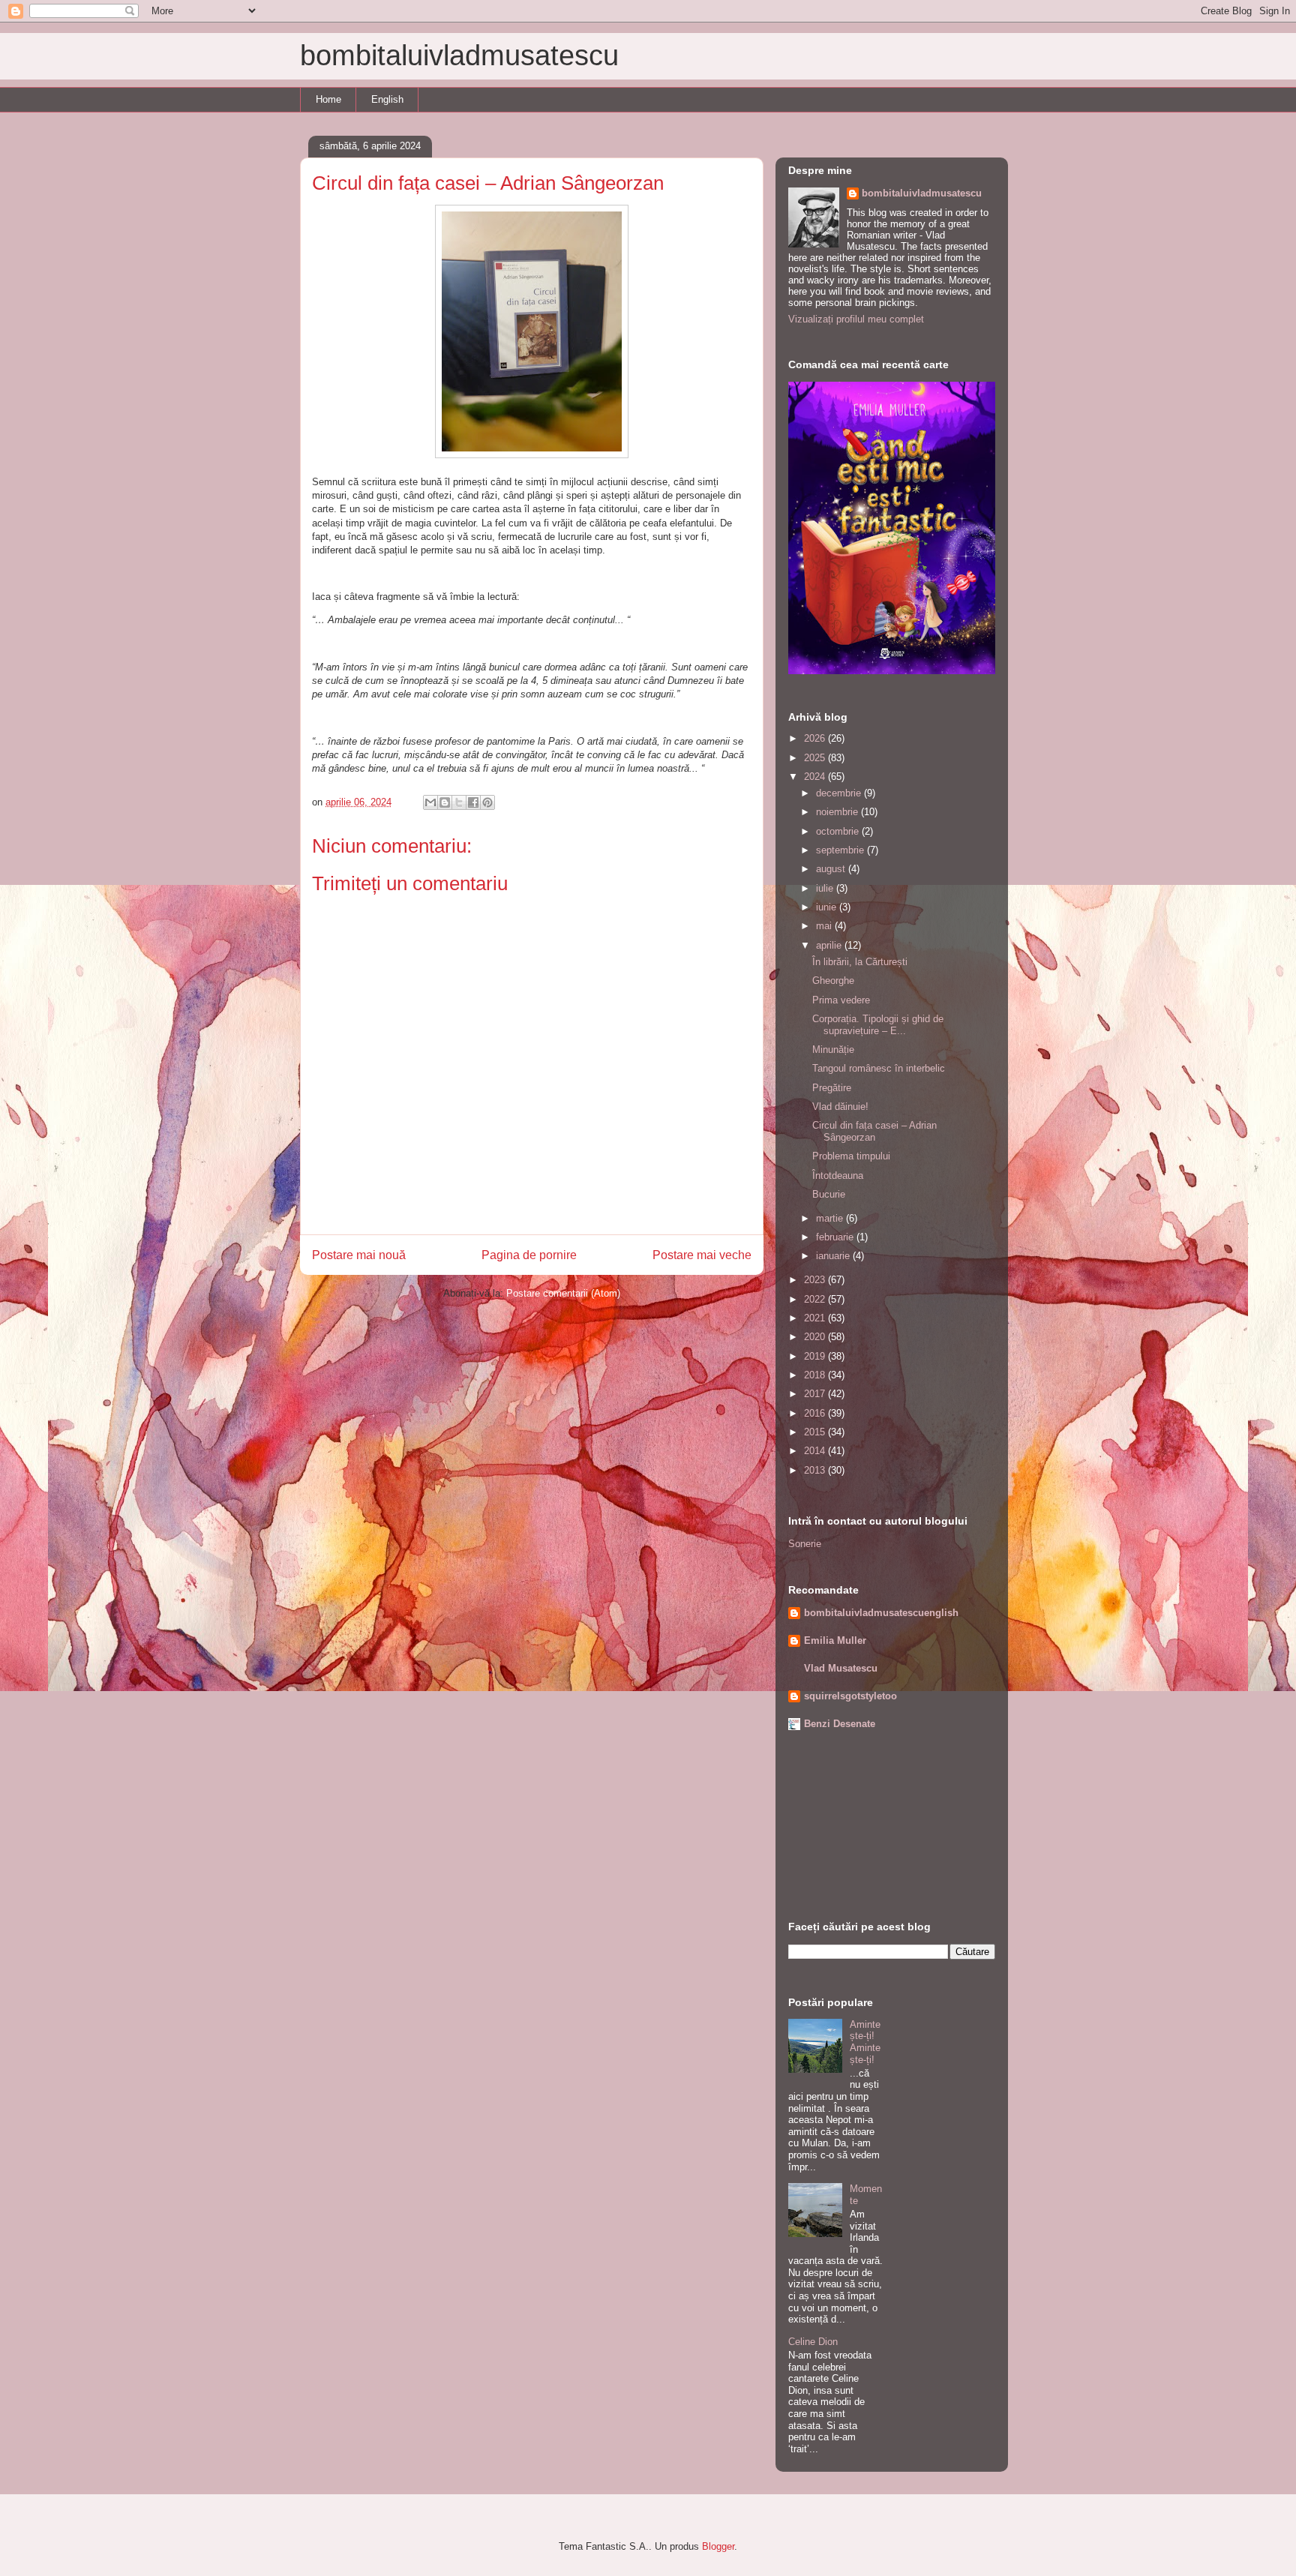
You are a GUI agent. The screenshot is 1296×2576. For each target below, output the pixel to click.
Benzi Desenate (840, 1724)
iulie (826, 888)
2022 (816, 1299)
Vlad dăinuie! (840, 1107)
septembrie (841, 850)
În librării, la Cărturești (860, 962)
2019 (816, 1356)
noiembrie (838, 812)
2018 (816, 1375)
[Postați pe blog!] (445, 802)
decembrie (840, 793)
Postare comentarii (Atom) (563, 1293)
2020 (816, 1337)
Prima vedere (841, 1000)
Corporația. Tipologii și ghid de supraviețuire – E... (878, 1025)
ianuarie (834, 1256)
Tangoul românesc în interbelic (879, 1068)
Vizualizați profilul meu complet (856, 319)
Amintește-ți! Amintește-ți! (865, 2042)
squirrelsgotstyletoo (850, 1696)
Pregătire (832, 1088)
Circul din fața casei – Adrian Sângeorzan (874, 1131)
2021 (816, 1318)
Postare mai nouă (359, 1255)
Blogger (718, 2546)
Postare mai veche (702, 1255)
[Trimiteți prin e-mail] (430, 802)
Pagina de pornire (529, 1255)
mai (825, 926)
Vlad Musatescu (841, 1668)
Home (328, 99)
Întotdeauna (838, 1176)
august (832, 869)
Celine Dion (813, 2342)
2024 (816, 777)
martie (831, 1218)
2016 (816, 1413)
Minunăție (833, 1050)
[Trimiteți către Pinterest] (487, 802)
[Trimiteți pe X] (459, 802)
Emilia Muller (835, 1640)
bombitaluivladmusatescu (459, 55)
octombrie (839, 831)
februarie (836, 1237)
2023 (816, 1280)
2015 (816, 1432)
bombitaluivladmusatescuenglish (881, 1613)
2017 (816, 1394)
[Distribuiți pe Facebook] (473, 802)
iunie (828, 907)
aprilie (830, 945)
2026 (816, 738)
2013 (816, 1470)
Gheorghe (833, 981)
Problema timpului (851, 1156)
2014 (816, 1451)
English (387, 99)
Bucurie (829, 1194)
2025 (816, 758)
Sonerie (805, 1544)
